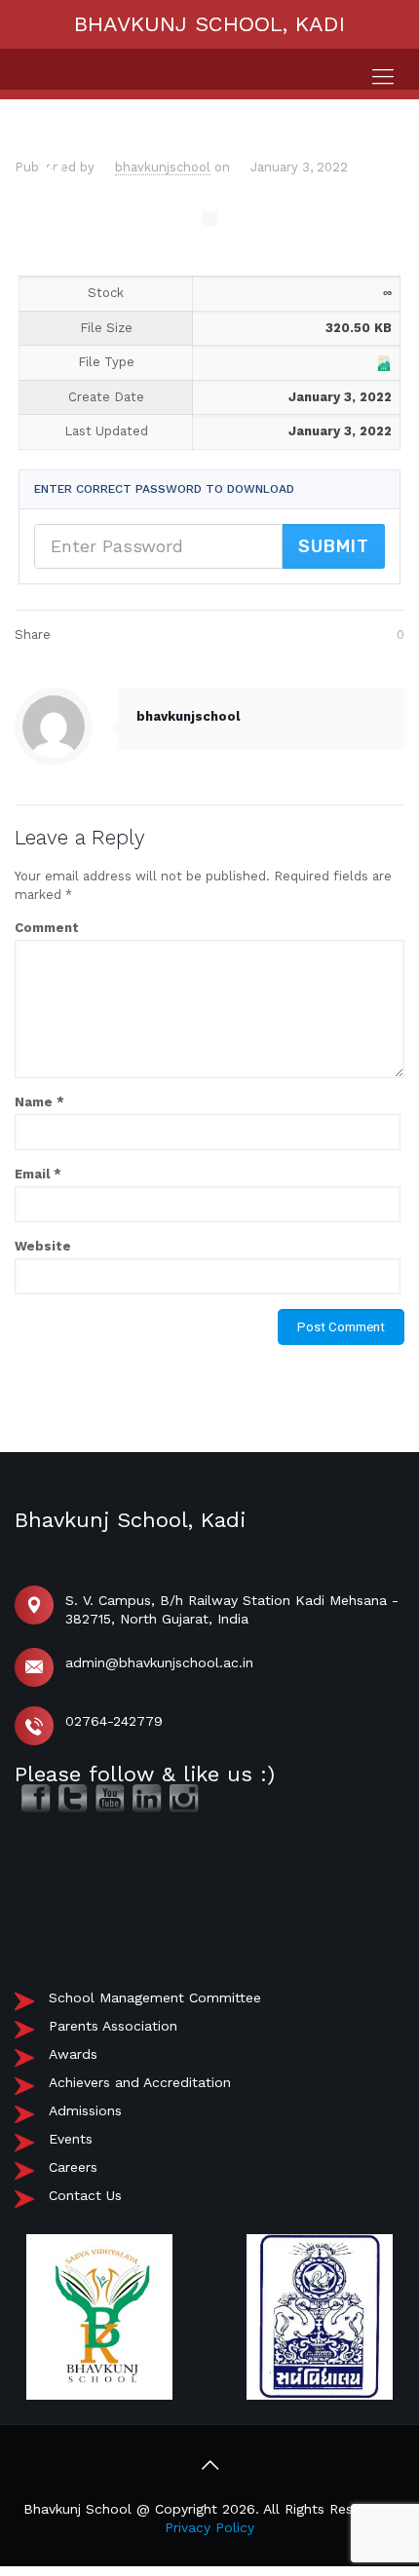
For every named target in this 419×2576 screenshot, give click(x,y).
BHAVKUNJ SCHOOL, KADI (209, 24)
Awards (73, 2054)
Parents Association (113, 2026)
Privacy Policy (209, 2527)
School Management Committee (155, 1997)
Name (39, 1102)
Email (38, 1174)
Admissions (85, 2110)
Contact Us (85, 2195)
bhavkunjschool (163, 167)
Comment (47, 928)
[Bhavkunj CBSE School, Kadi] (51, 192)
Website (43, 1246)
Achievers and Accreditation (140, 2082)
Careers (73, 2167)
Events (71, 2139)
